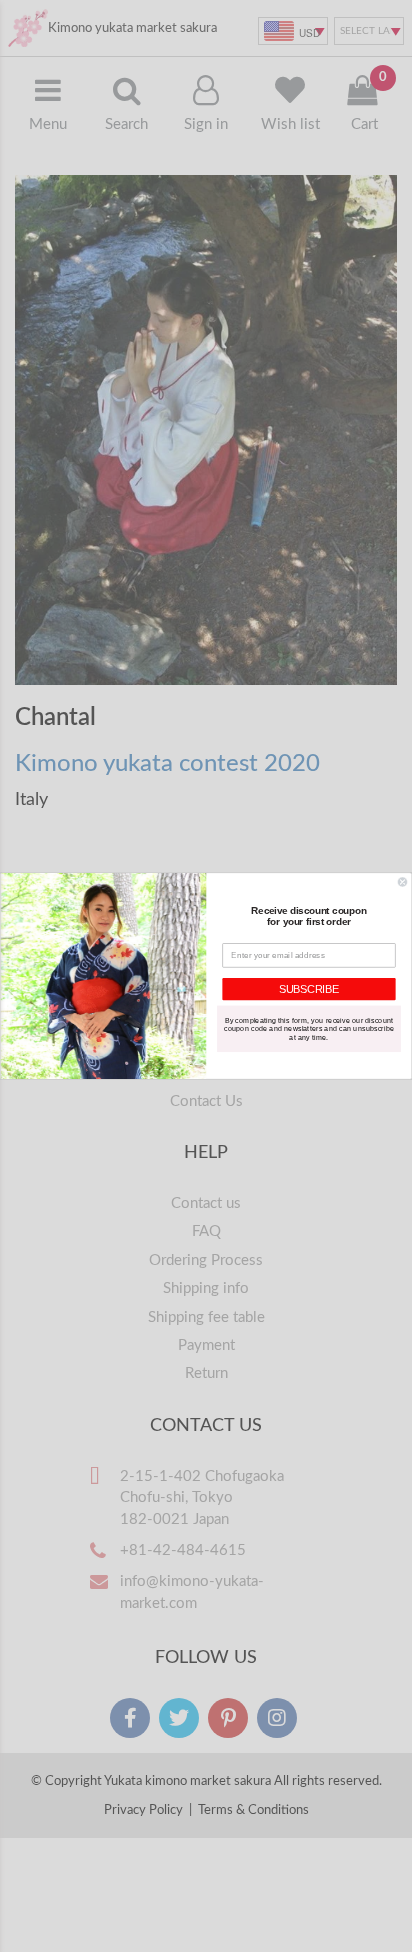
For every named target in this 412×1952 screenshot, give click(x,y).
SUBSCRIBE (309, 989)
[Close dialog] (402, 882)
